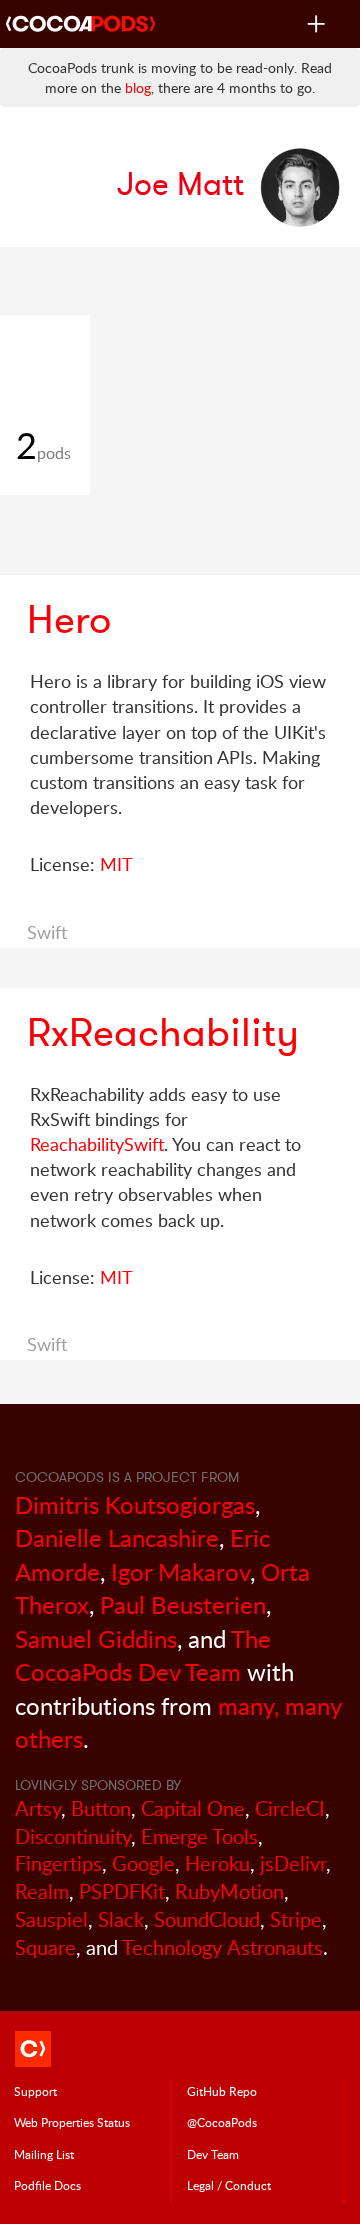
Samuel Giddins (96, 1638)
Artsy (38, 1808)
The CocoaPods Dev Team (143, 1655)
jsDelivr (293, 1863)
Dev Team (213, 2154)
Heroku (217, 1863)
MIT (116, 864)
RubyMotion (229, 1891)
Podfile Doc (47, 2185)
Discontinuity (73, 1836)
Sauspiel (51, 1919)
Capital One (193, 1808)
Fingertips (58, 1863)
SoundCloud (207, 1919)
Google (143, 1863)
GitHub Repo (222, 2091)
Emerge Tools (199, 1836)
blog (138, 87)
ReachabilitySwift (97, 1144)
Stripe (296, 1919)
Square (45, 1947)
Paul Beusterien (183, 1604)
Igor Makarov (180, 1571)
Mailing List (44, 2154)
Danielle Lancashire (117, 1537)
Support (35, 2091)
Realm (42, 1891)
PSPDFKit (122, 1891)
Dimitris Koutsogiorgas (135, 1504)
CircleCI (290, 1808)
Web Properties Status (72, 2122)
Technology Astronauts (222, 1947)
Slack (121, 1919)
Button (101, 1808)
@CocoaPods (222, 2122)
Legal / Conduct (229, 2185)
